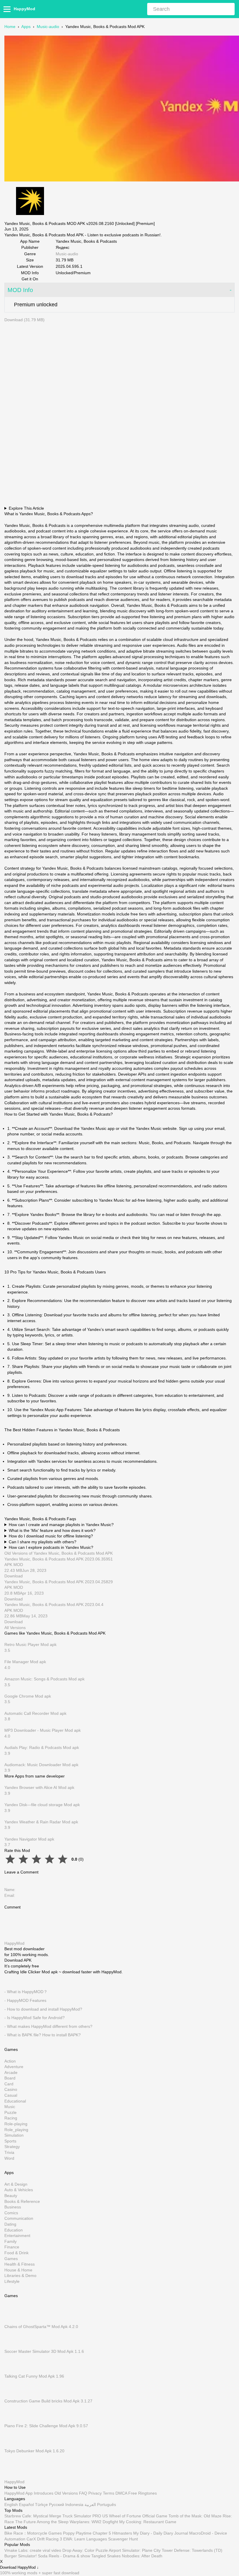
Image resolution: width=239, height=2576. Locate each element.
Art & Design (16, 2184)
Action (10, 2061)
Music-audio (48, 27)
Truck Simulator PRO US (85, 2516)
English (11, 2505)
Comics (11, 2213)
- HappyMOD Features (25, 2000)
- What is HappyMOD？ (26, 1992)
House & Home (18, 2270)
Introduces (44, 2493)
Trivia (9, 2152)
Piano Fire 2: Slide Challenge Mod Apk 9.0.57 (46, 2426)
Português (107, 2505)
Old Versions (66, 2493)
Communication (19, 2219)
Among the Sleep (53, 2521)
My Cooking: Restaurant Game (148, 2521)
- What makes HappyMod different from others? (48, 2026)
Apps (26, 27)
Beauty (11, 2196)
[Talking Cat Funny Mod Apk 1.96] (13, 2371)
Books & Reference (22, 2201)
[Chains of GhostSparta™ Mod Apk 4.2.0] (13, 2321)
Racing (11, 2118)
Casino (11, 2090)
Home (10, 27)
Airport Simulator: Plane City (135, 2550)
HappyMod (24, 9)
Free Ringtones (143, 2493)
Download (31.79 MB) (24, 320)
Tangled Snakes (106, 2556)
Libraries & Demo (20, 2276)
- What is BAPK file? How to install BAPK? (43, 2035)
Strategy (12, 2147)
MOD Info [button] (20, 290)
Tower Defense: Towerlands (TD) (192, 2550)
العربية (90, 2505)
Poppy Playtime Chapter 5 (87, 2533)
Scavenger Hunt (123, 2539)
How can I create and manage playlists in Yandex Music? (61, 1525)
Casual (11, 2095)
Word (9, 2158)
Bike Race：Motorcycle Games (33, 2533)
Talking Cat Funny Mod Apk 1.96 (34, 2376)
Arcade (11, 2072)
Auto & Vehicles (19, 2190)
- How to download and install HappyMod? (43, 2009)
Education (14, 2230)
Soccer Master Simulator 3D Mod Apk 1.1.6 (44, 2351)
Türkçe (41, 2505)
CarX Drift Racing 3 (44, 2539)
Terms (109, 2493)
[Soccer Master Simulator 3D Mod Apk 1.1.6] (13, 2346)
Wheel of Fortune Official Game (138, 2516)
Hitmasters (122, 2533)
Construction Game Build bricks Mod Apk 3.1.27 (48, 2401)
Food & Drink (16, 2253)
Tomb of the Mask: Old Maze (195, 2516)
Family (10, 2241)
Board (10, 2078)
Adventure (14, 2067)
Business (13, 2207)
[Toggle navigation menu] (8, 9)
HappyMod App (19, 2493)
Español (26, 2505)
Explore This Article (26, 508)
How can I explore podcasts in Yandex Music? (51, 1547)
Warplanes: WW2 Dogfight (94, 2521)
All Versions (15, 1628)
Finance (12, 2247)
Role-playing (16, 2124)
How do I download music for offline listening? (51, 1536)
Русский (57, 2505)
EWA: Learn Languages (85, 2539)
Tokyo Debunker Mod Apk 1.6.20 (34, 2451)
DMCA (121, 2493)
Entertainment (17, 2236)
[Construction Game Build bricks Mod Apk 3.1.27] (13, 2395)
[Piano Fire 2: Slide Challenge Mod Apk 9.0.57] (13, 2420)
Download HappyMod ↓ (19, 2568)
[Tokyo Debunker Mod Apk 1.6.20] (13, 2445)
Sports (10, 2141)
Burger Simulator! (21, 2556)
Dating (10, 2224)
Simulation (14, 2135)
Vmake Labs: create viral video (33, 2550)
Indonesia (74, 2505)
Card (9, 2084)
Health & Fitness (20, 2264)
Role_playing (16, 2130)
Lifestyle (12, 2281)
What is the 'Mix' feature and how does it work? (52, 1530)
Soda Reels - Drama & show (64, 2556)
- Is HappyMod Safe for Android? (35, 2018)
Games (11, 2259)
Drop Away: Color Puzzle (85, 2550)
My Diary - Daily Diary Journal (161, 2533)
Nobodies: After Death (142, 2556)
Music (10, 2107)
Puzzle (10, 2112)
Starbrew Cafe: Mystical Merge (33, 2516)
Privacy (95, 2493)
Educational (15, 2101)
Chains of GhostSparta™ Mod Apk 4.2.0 (41, 2327)
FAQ (83, 2493)
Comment (13, 1907)
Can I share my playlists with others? (43, 1542)
